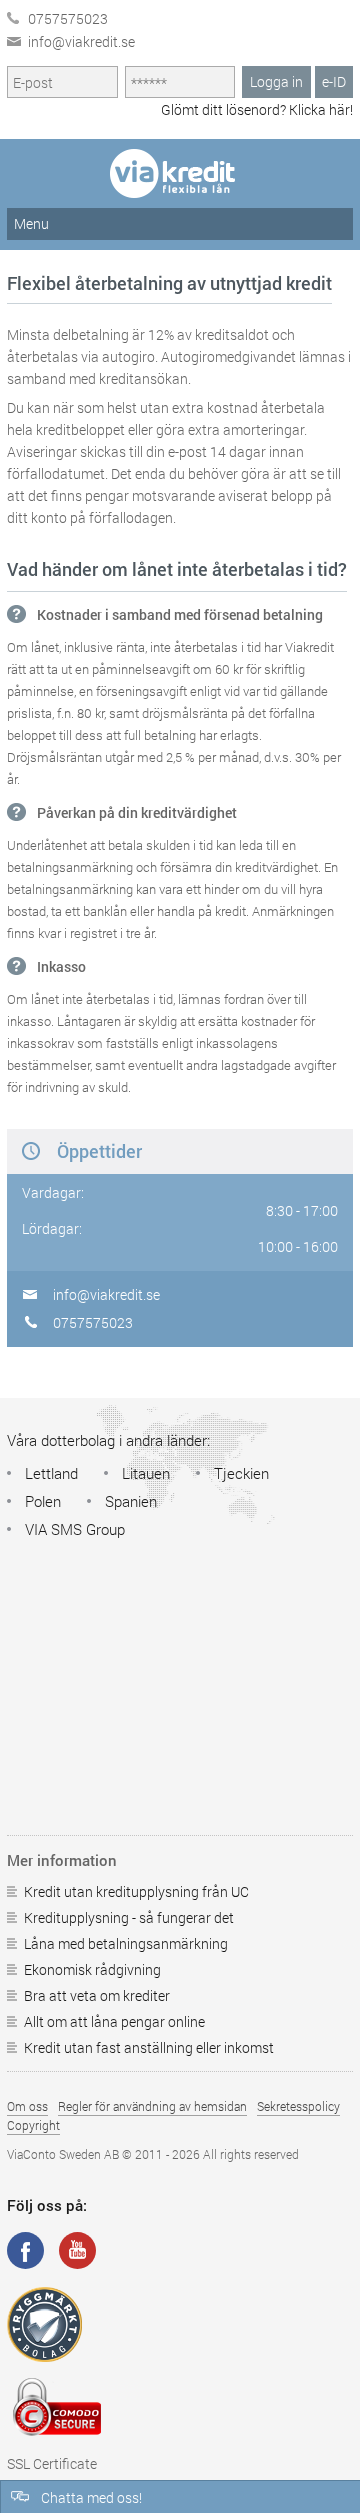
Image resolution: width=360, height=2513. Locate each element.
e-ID (334, 81)
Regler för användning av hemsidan (152, 2106)
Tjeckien (241, 1473)
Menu (31, 223)
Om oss (27, 2106)
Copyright (33, 2125)
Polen (43, 1501)
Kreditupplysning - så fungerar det (129, 1917)
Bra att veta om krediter (97, 1995)
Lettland (51, 1473)
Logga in (276, 81)
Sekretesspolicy (298, 2106)
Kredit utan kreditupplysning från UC (136, 1891)
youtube (77, 2250)
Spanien (131, 1501)
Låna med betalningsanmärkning (126, 1943)
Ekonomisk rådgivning (92, 1969)
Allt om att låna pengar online (114, 2021)
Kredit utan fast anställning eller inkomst (149, 2047)
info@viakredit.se (81, 41)
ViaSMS (179, 173)
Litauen (146, 1473)
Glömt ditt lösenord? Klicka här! (257, 109)
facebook (25, 2250)
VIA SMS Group (75, 1529)
